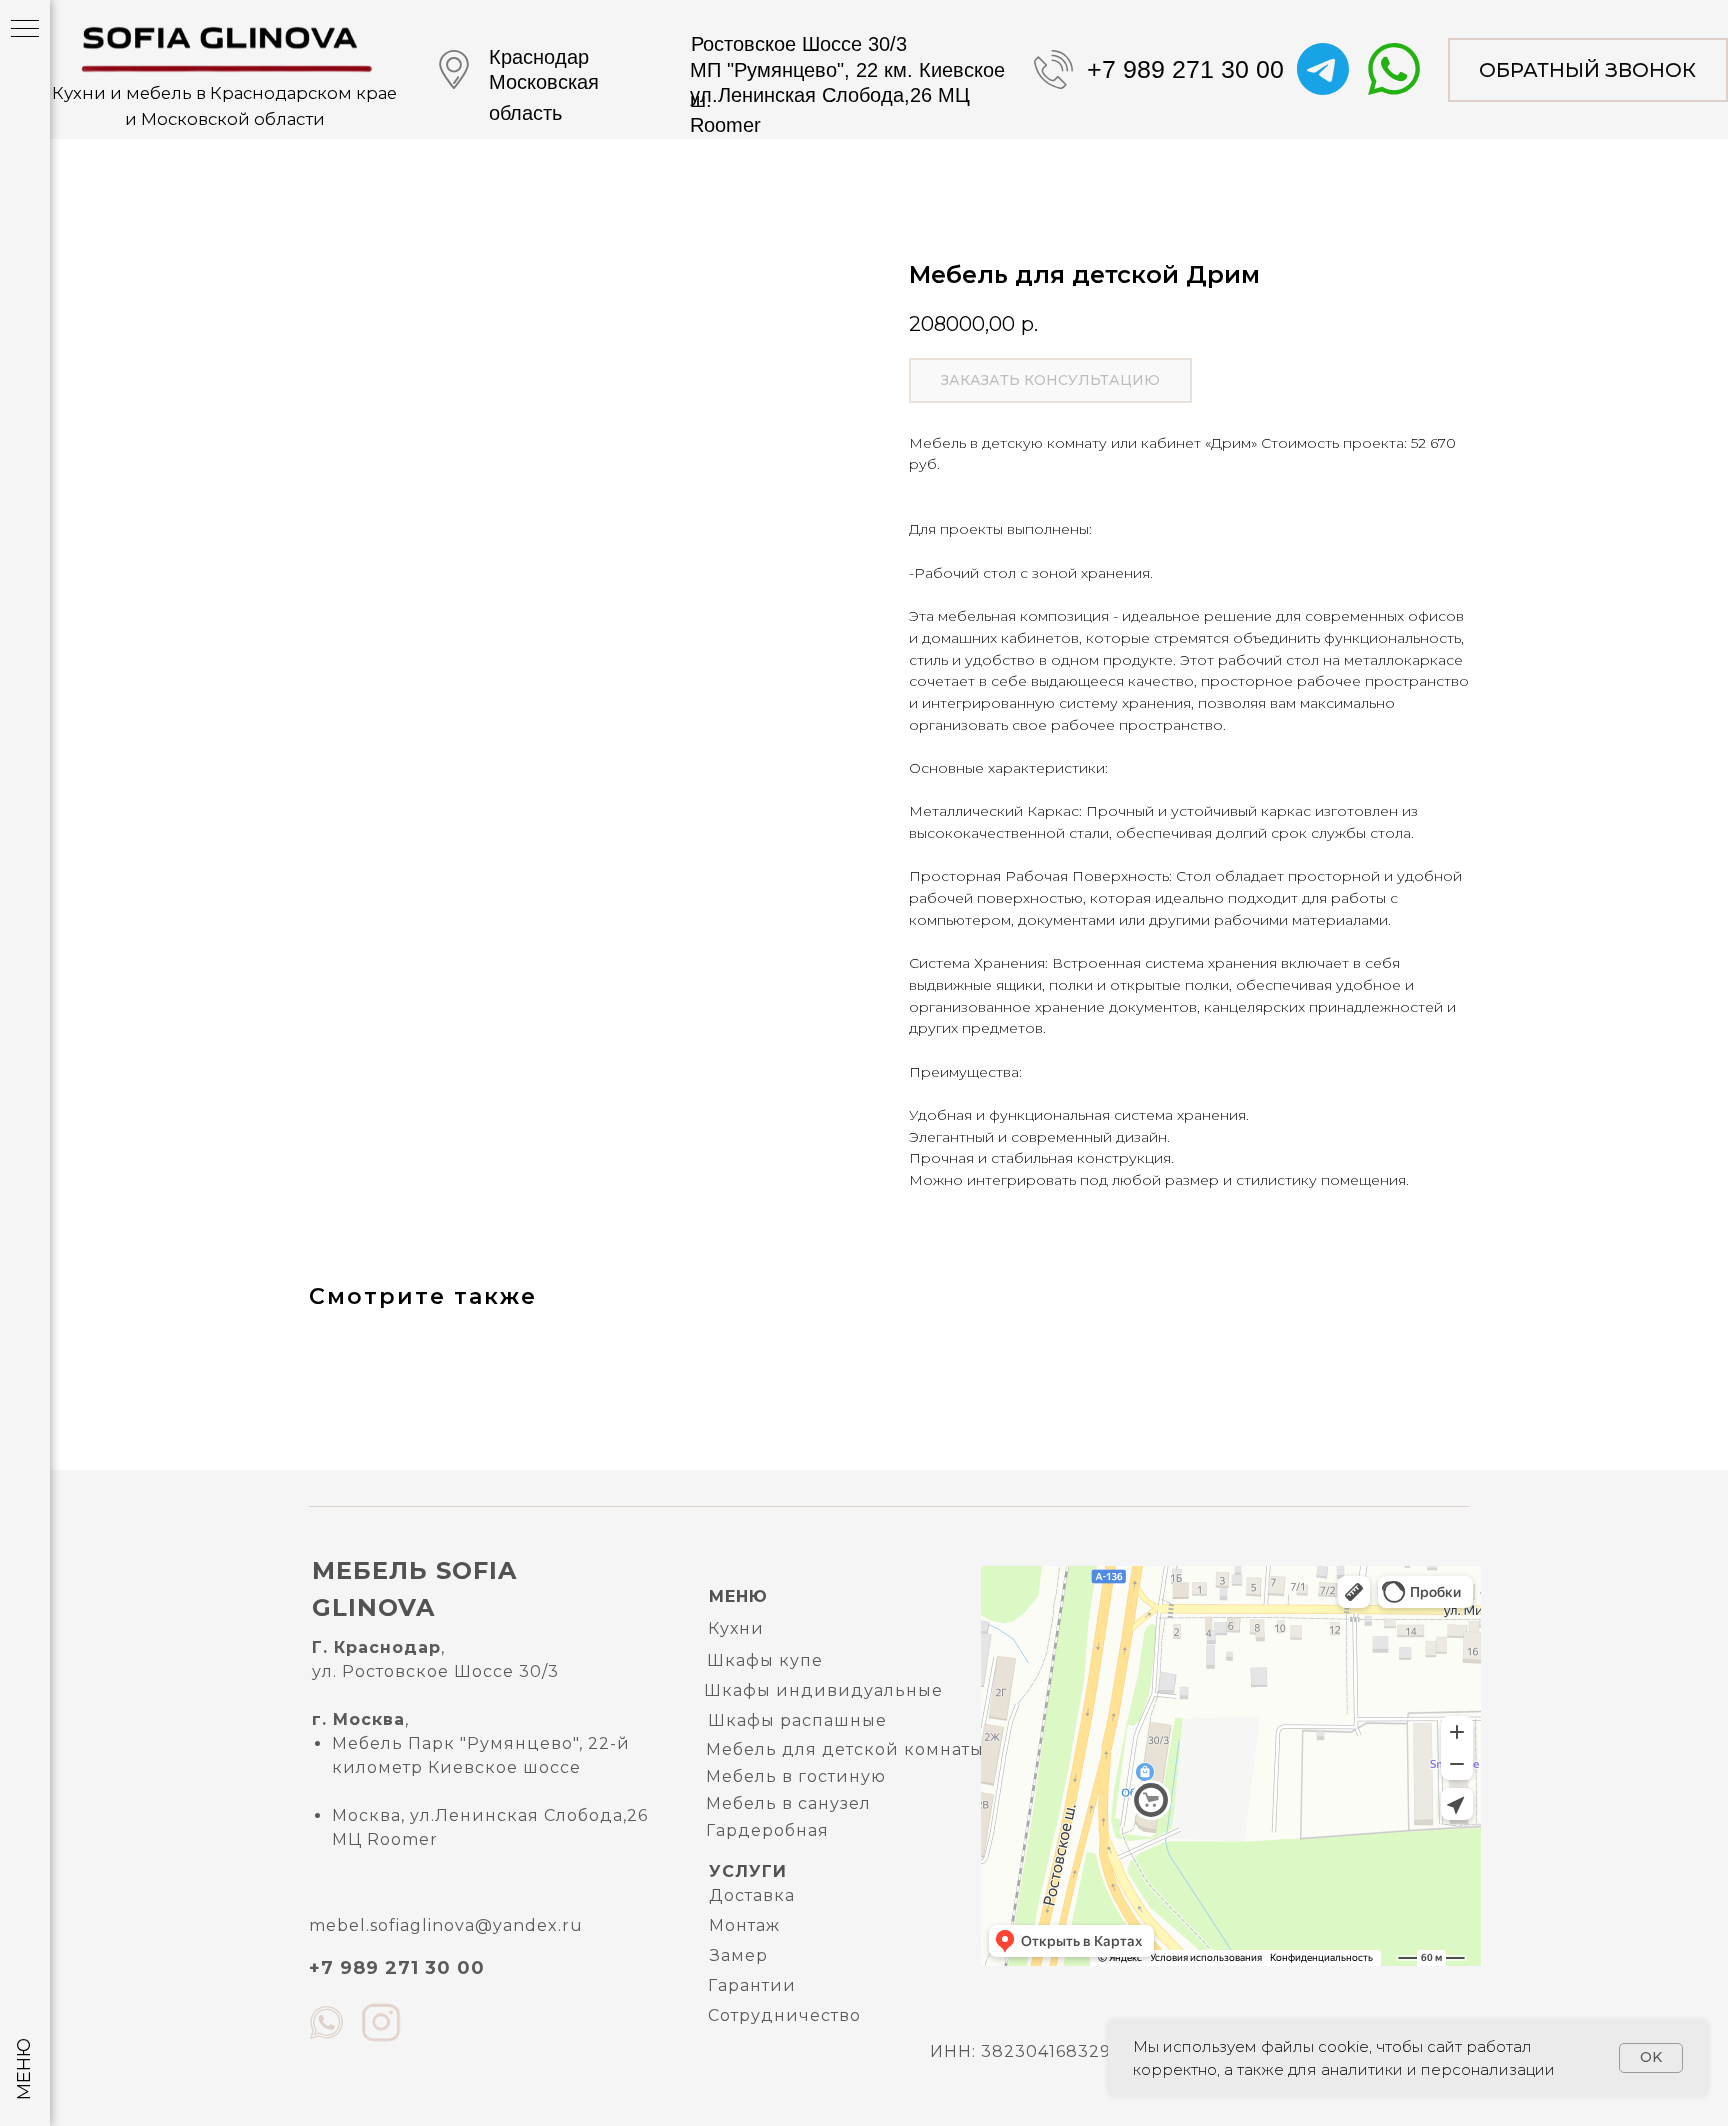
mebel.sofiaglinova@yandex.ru (446, 1925)
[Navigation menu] (25, 30)
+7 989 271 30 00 (1185, 69)
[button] (1588, 70)
